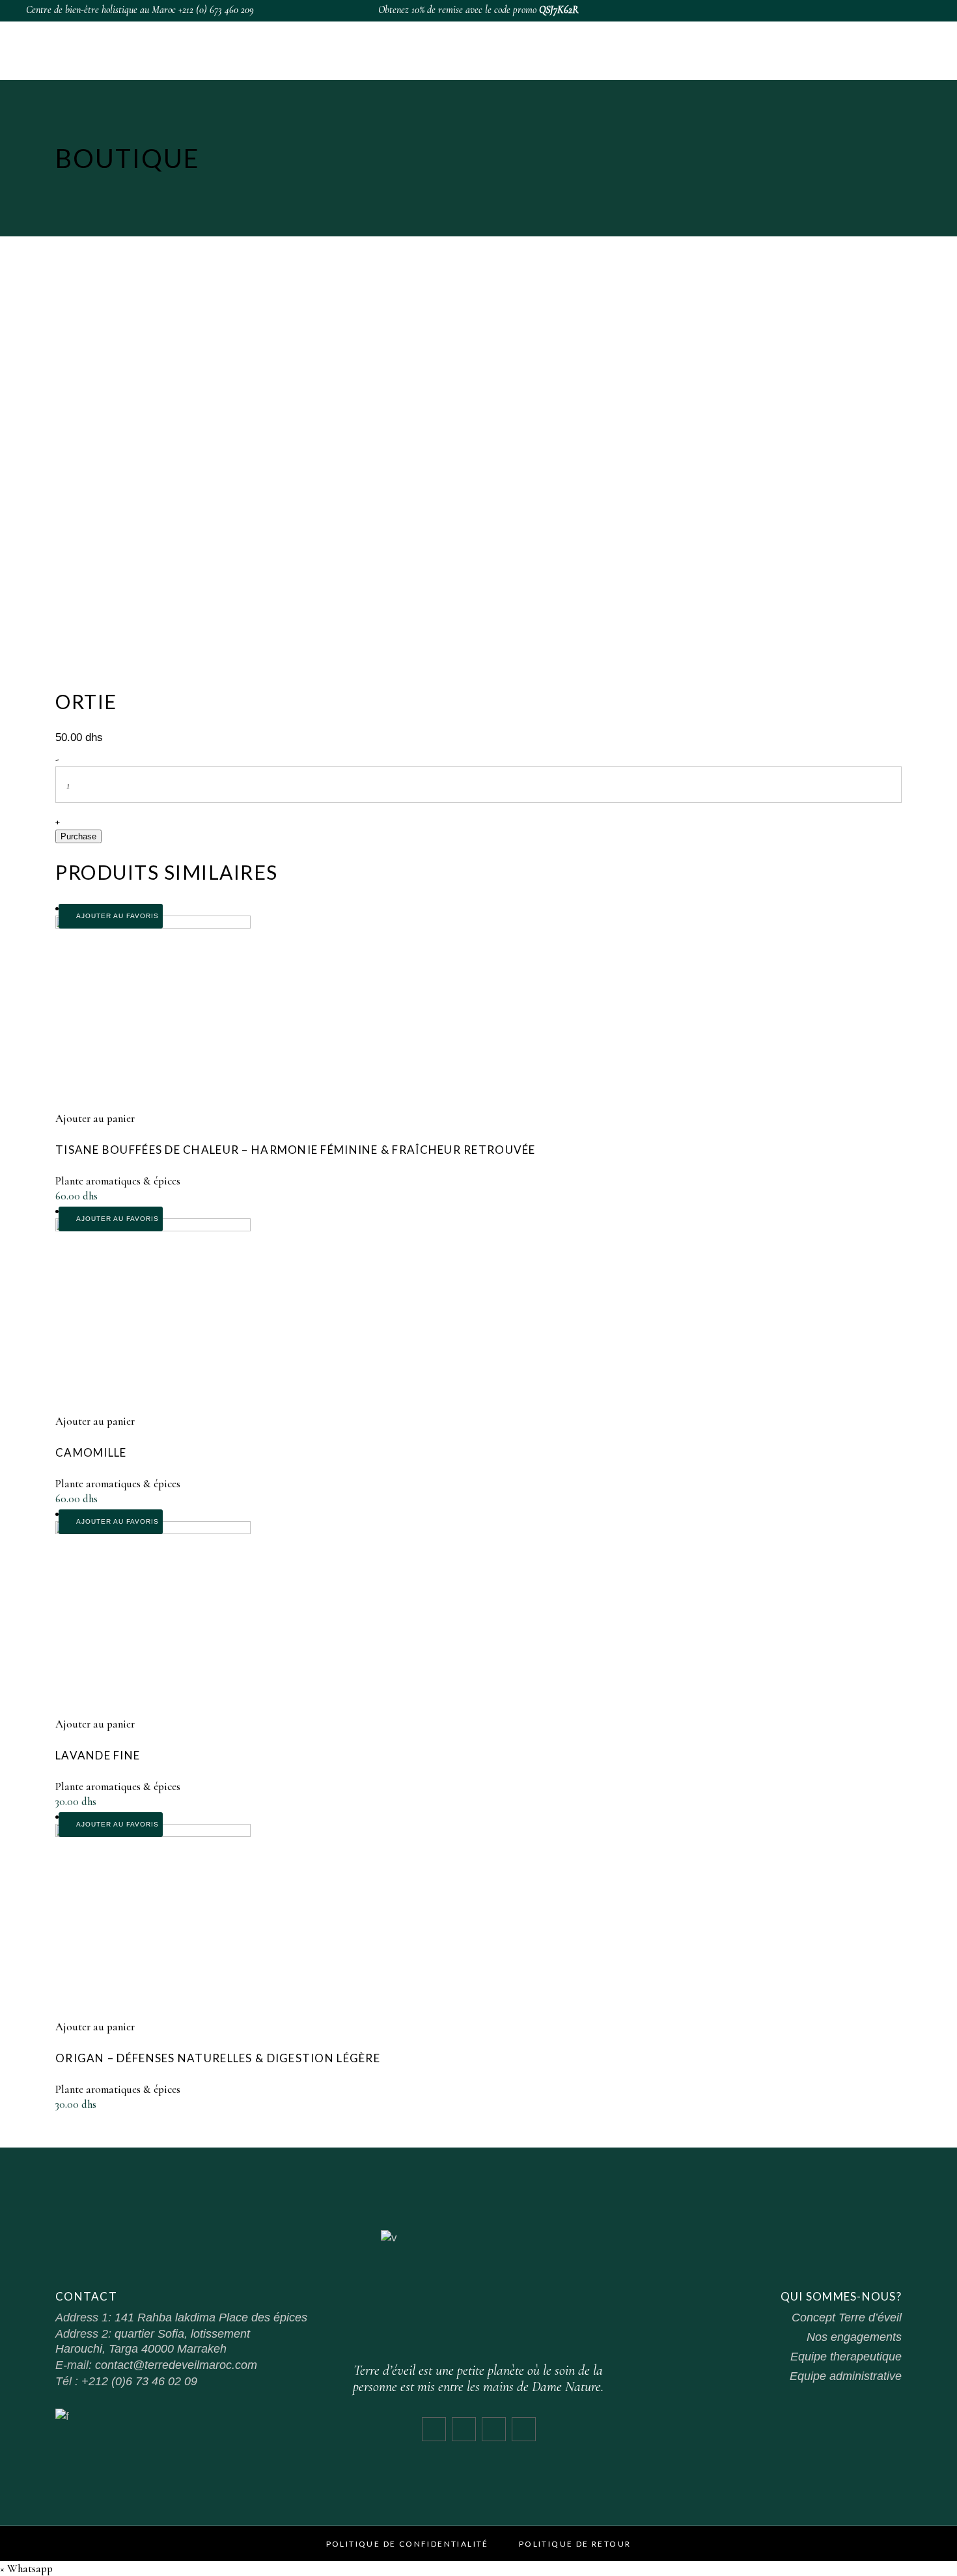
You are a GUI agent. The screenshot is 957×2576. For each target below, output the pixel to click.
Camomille (91, 1452)
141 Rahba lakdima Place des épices (211, 2317)
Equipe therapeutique (846, 2357)
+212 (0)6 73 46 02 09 (139, 2381)
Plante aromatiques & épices (118, 1181)
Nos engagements (854, 2337)
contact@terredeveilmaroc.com (176, 2365)
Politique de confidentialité (408, 2544)
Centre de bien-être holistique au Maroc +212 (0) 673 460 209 (140, 10)
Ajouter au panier (95, 1118)
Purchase (78, 836)
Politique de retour (575, 2544)
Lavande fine (98, 1755)
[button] (26, 2569)
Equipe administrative (846, 2376)
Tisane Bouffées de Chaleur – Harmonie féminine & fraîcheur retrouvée (296, 1150)
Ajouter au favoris (116, 916)
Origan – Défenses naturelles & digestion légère (218, 2058)
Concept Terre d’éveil (847, 2317)
